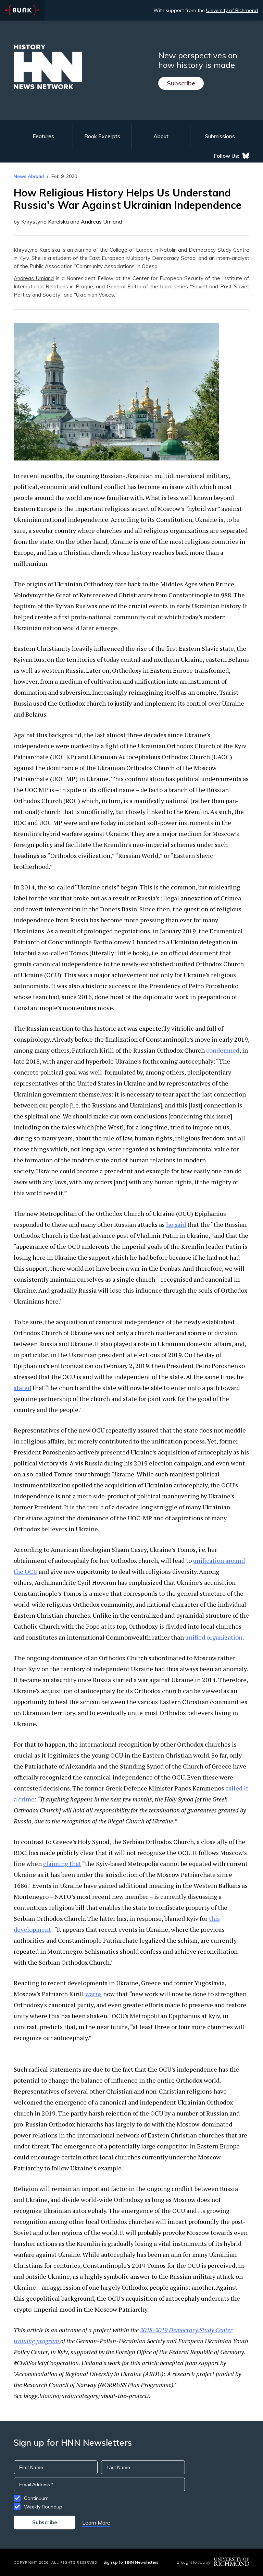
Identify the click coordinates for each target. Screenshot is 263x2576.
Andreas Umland (34, 278)
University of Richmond (232, 10)
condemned (223, 1050)
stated (22, 1388)
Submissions (220, 136)
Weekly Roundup (43, 2507)
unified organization (213, 1637)
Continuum (36, 2498)
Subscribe (181, 83)
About (161, 136)
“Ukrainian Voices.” (95, 295)
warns (93, 1994)
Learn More (96, 2523)
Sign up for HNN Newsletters (131, 2562)
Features (43, 136)
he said (176, 1224)
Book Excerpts (102, 136)
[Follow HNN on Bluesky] (246, 156)
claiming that (62, 1864)
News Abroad (29, 176)
